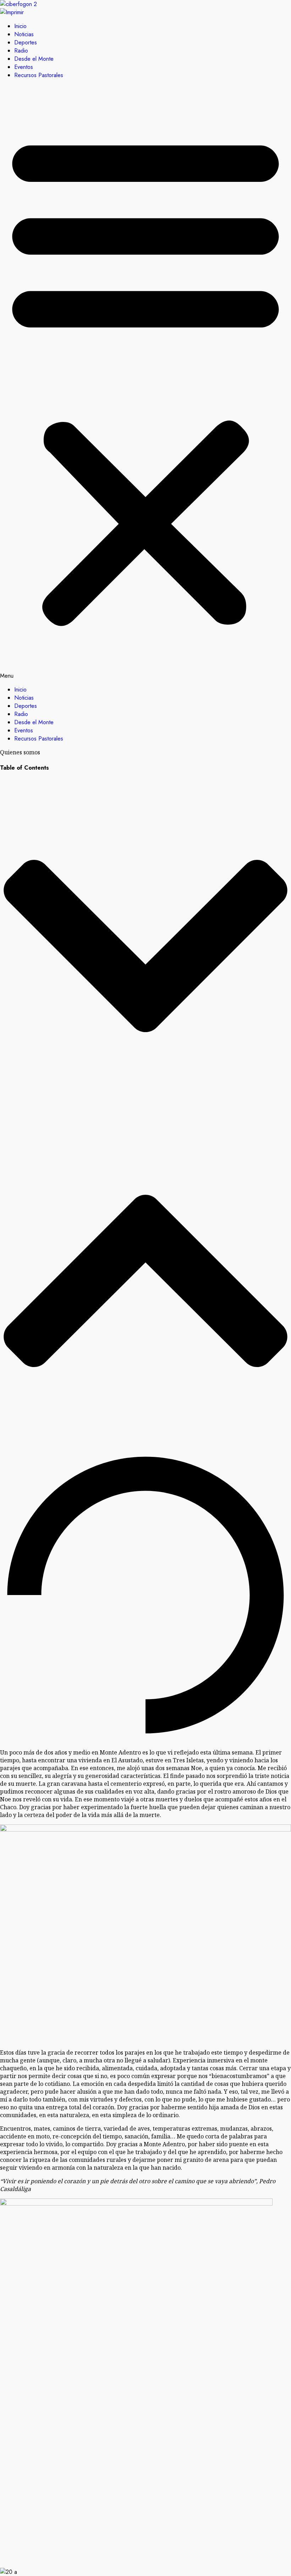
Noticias (24, 34)
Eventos (24, 67)
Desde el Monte (34, 59)
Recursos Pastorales (39, 75)
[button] (145, 382)
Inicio (20, 26)
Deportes (26, 42)
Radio (21, 51)
